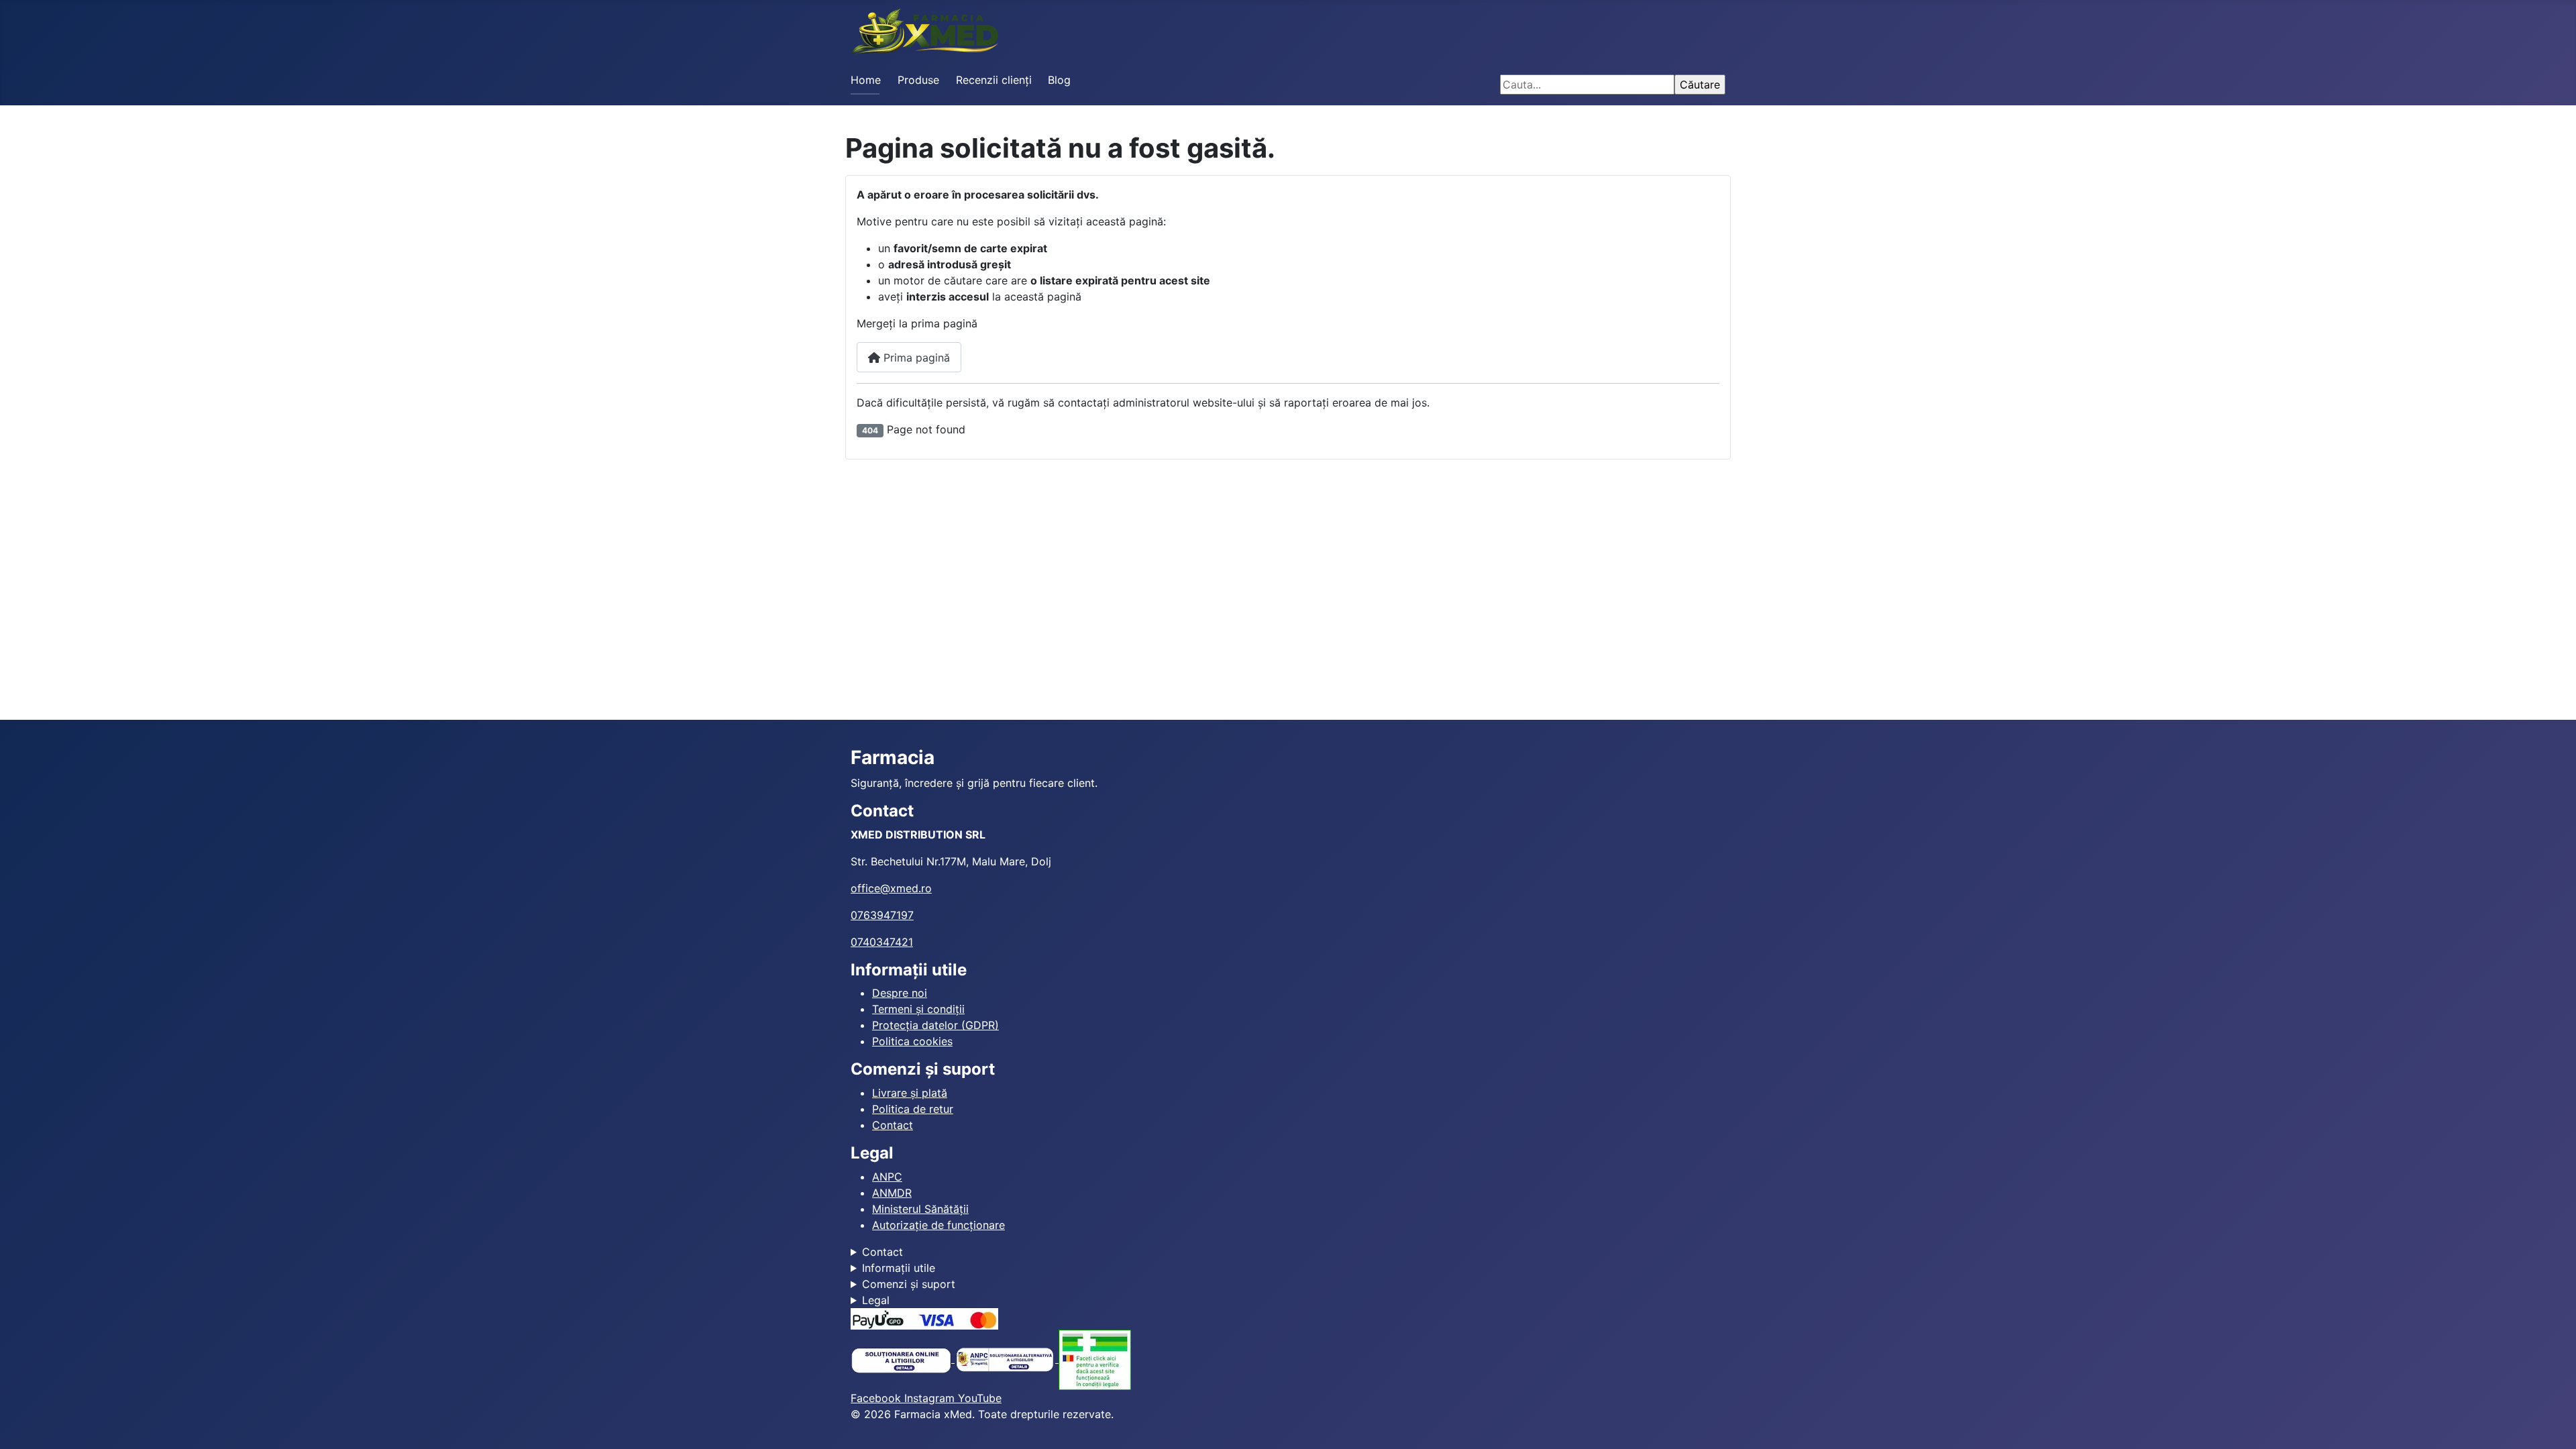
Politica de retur (913, 1109)
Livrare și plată (910, 1093)
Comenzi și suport (909, 1284)
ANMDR (892, 1193)
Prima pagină (915, 358)
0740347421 (882, 942)
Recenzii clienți (994, 80)
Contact (893, 1125)
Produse (918, 80)
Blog (1059, 80)
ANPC (887, 1177)
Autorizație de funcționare (938, 1225)
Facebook (877, 1398)
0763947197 (882, 915)
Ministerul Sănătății (920, 1209)
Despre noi (900, 993)
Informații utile (899, 1268)
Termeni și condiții (918, 1009)
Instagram (931, 1398)
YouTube (980, 1398)
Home (866, 80)
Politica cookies (912, 1041)
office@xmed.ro (891, 888)
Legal (876, 1300)
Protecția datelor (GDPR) (935, 1025)
